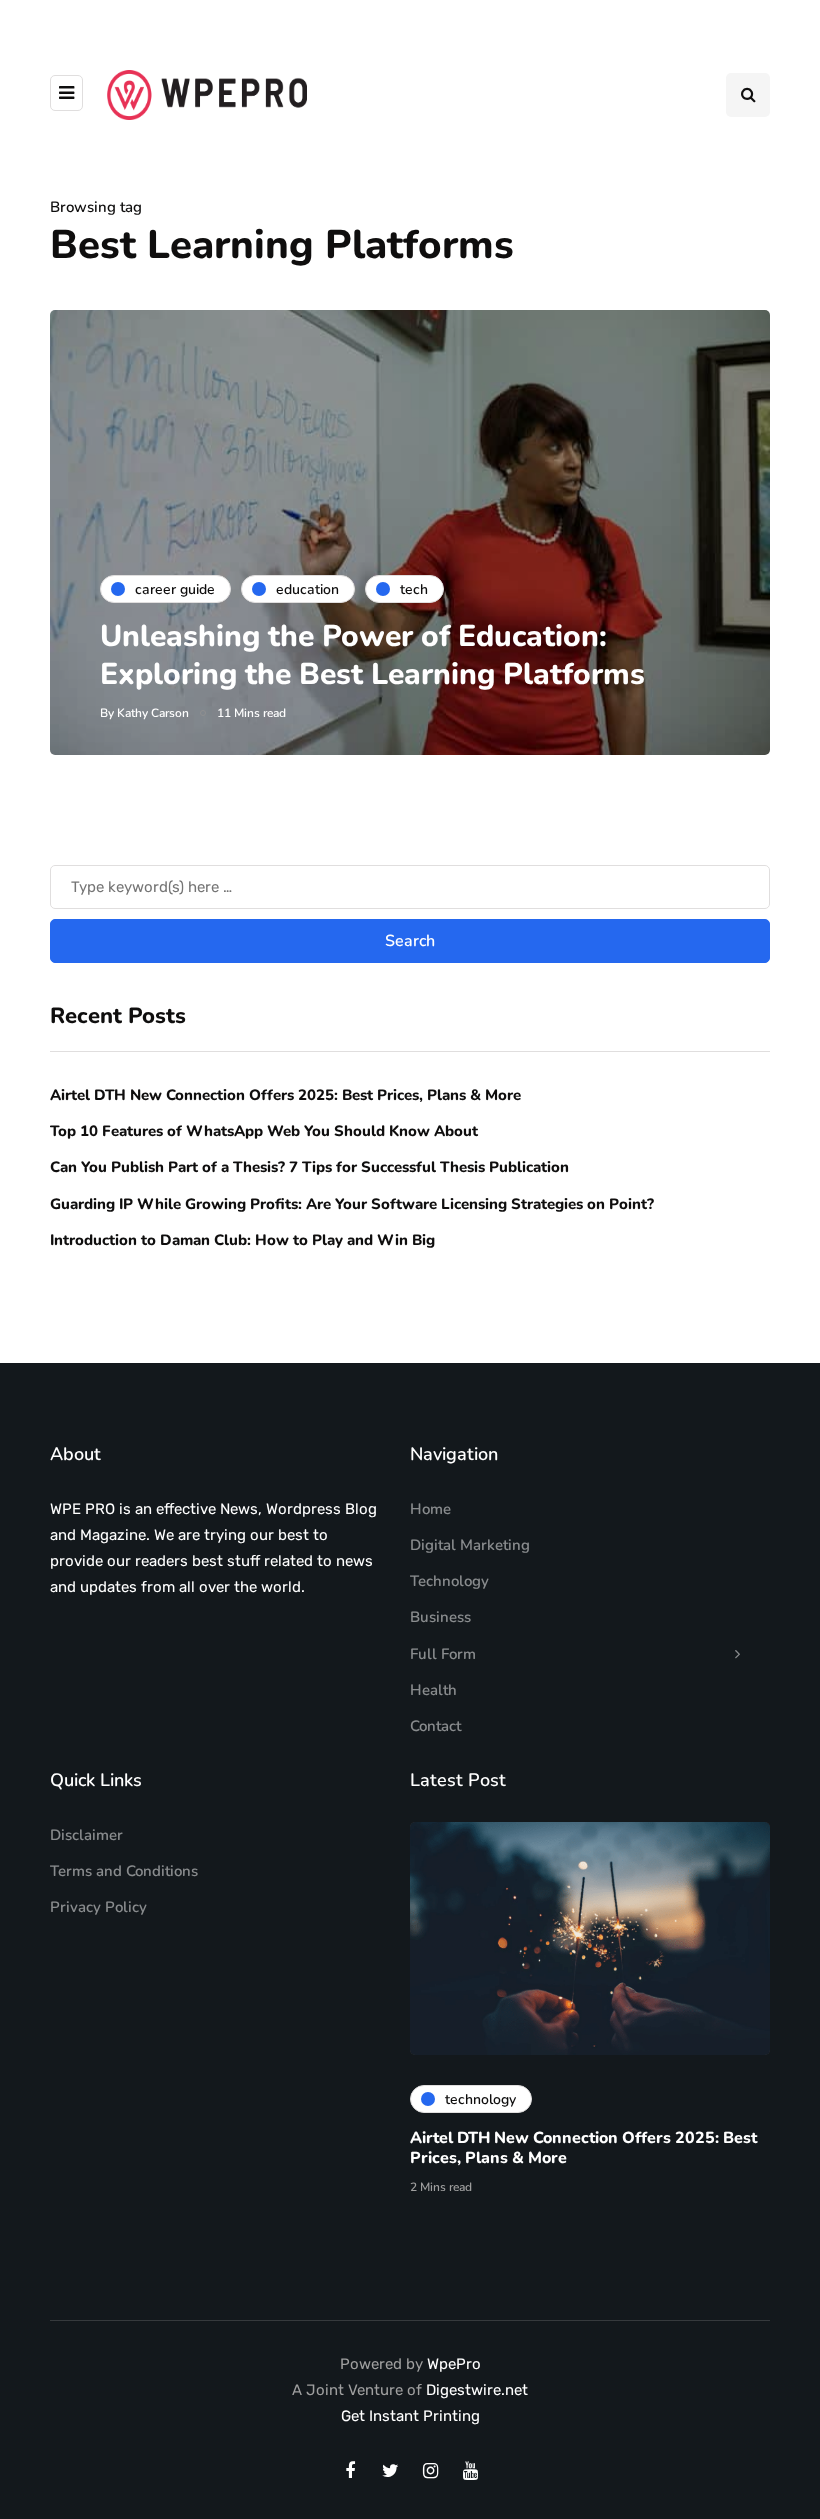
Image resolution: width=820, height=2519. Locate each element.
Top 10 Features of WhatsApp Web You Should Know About (266, 1131)
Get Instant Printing (410, 2416)
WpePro (454, 2364)
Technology (449, 1581)
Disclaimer (86, 1835)
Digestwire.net (477, 2390)
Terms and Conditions (124, 1871)
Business (440, 1617)
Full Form (443, 1654)
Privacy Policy (98, 1907)
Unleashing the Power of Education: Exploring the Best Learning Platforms (372, 655)
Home (430, 1509)
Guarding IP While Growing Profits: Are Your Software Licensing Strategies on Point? (352, 1204)
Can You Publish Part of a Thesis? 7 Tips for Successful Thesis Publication (309, 1167)
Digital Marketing (470, 1545)
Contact (435, 1726)
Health (433, 1690)
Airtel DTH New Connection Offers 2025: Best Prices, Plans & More (285, 1095)
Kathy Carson (153, 713)
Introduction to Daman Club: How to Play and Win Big (242, 1240)
